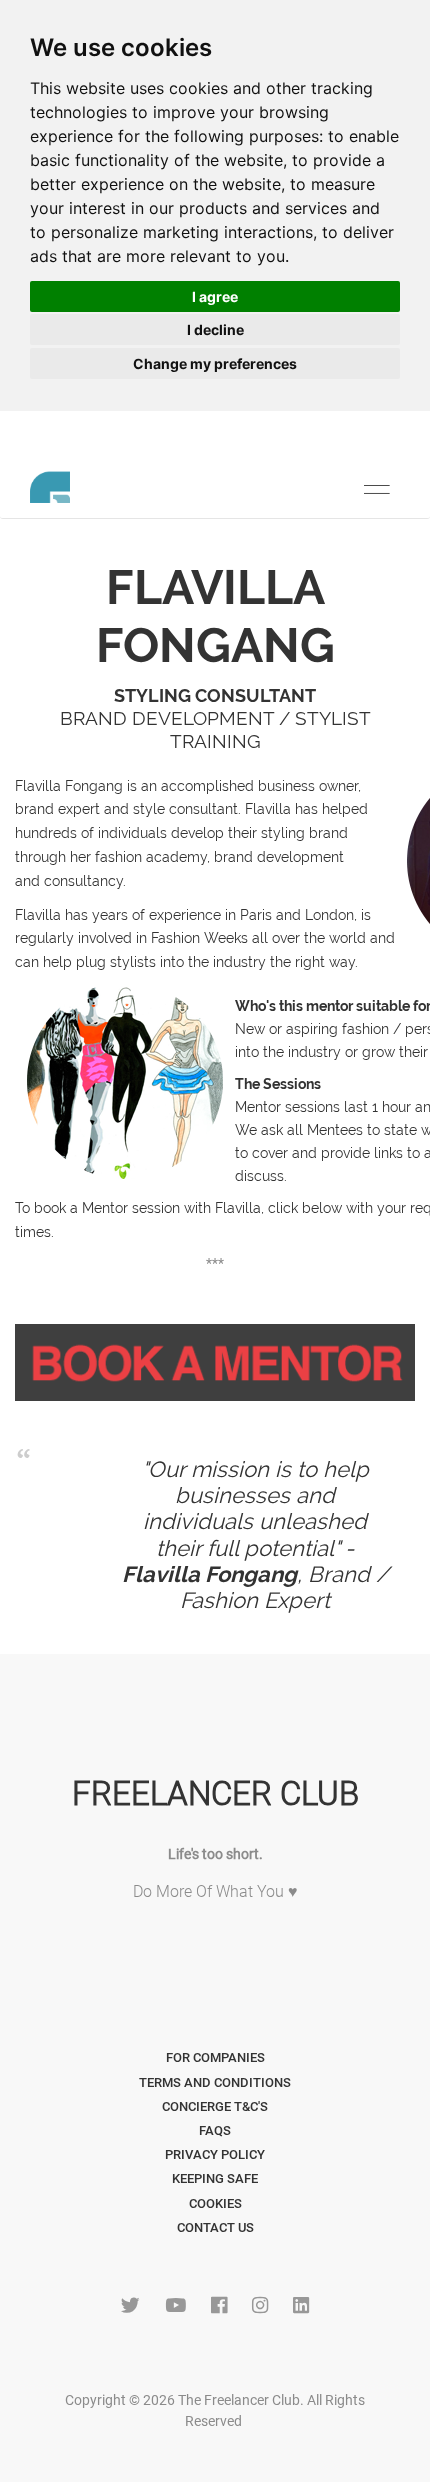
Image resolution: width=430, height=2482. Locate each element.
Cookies (215, 2203)
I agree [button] (215, 296)
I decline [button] (215, 329)
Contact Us (215, 2227)
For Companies (215, 2057)
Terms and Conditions (215, 2082)
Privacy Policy (215, 2154)
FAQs (215, 2130)
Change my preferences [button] (215, 363)
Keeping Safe (215, 2178)
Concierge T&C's (215, 2106)
